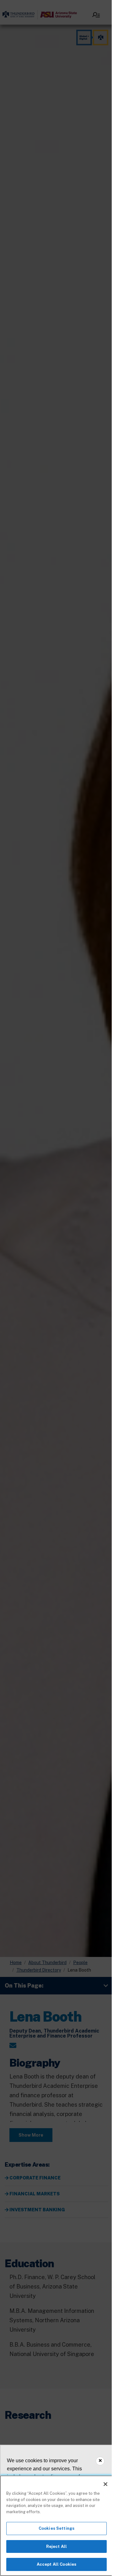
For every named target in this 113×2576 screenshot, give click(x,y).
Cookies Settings (56, 2528)
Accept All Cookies (56, 2564)
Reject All (56, 2546)
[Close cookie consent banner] (100, 2461)
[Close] (105, 2484)
